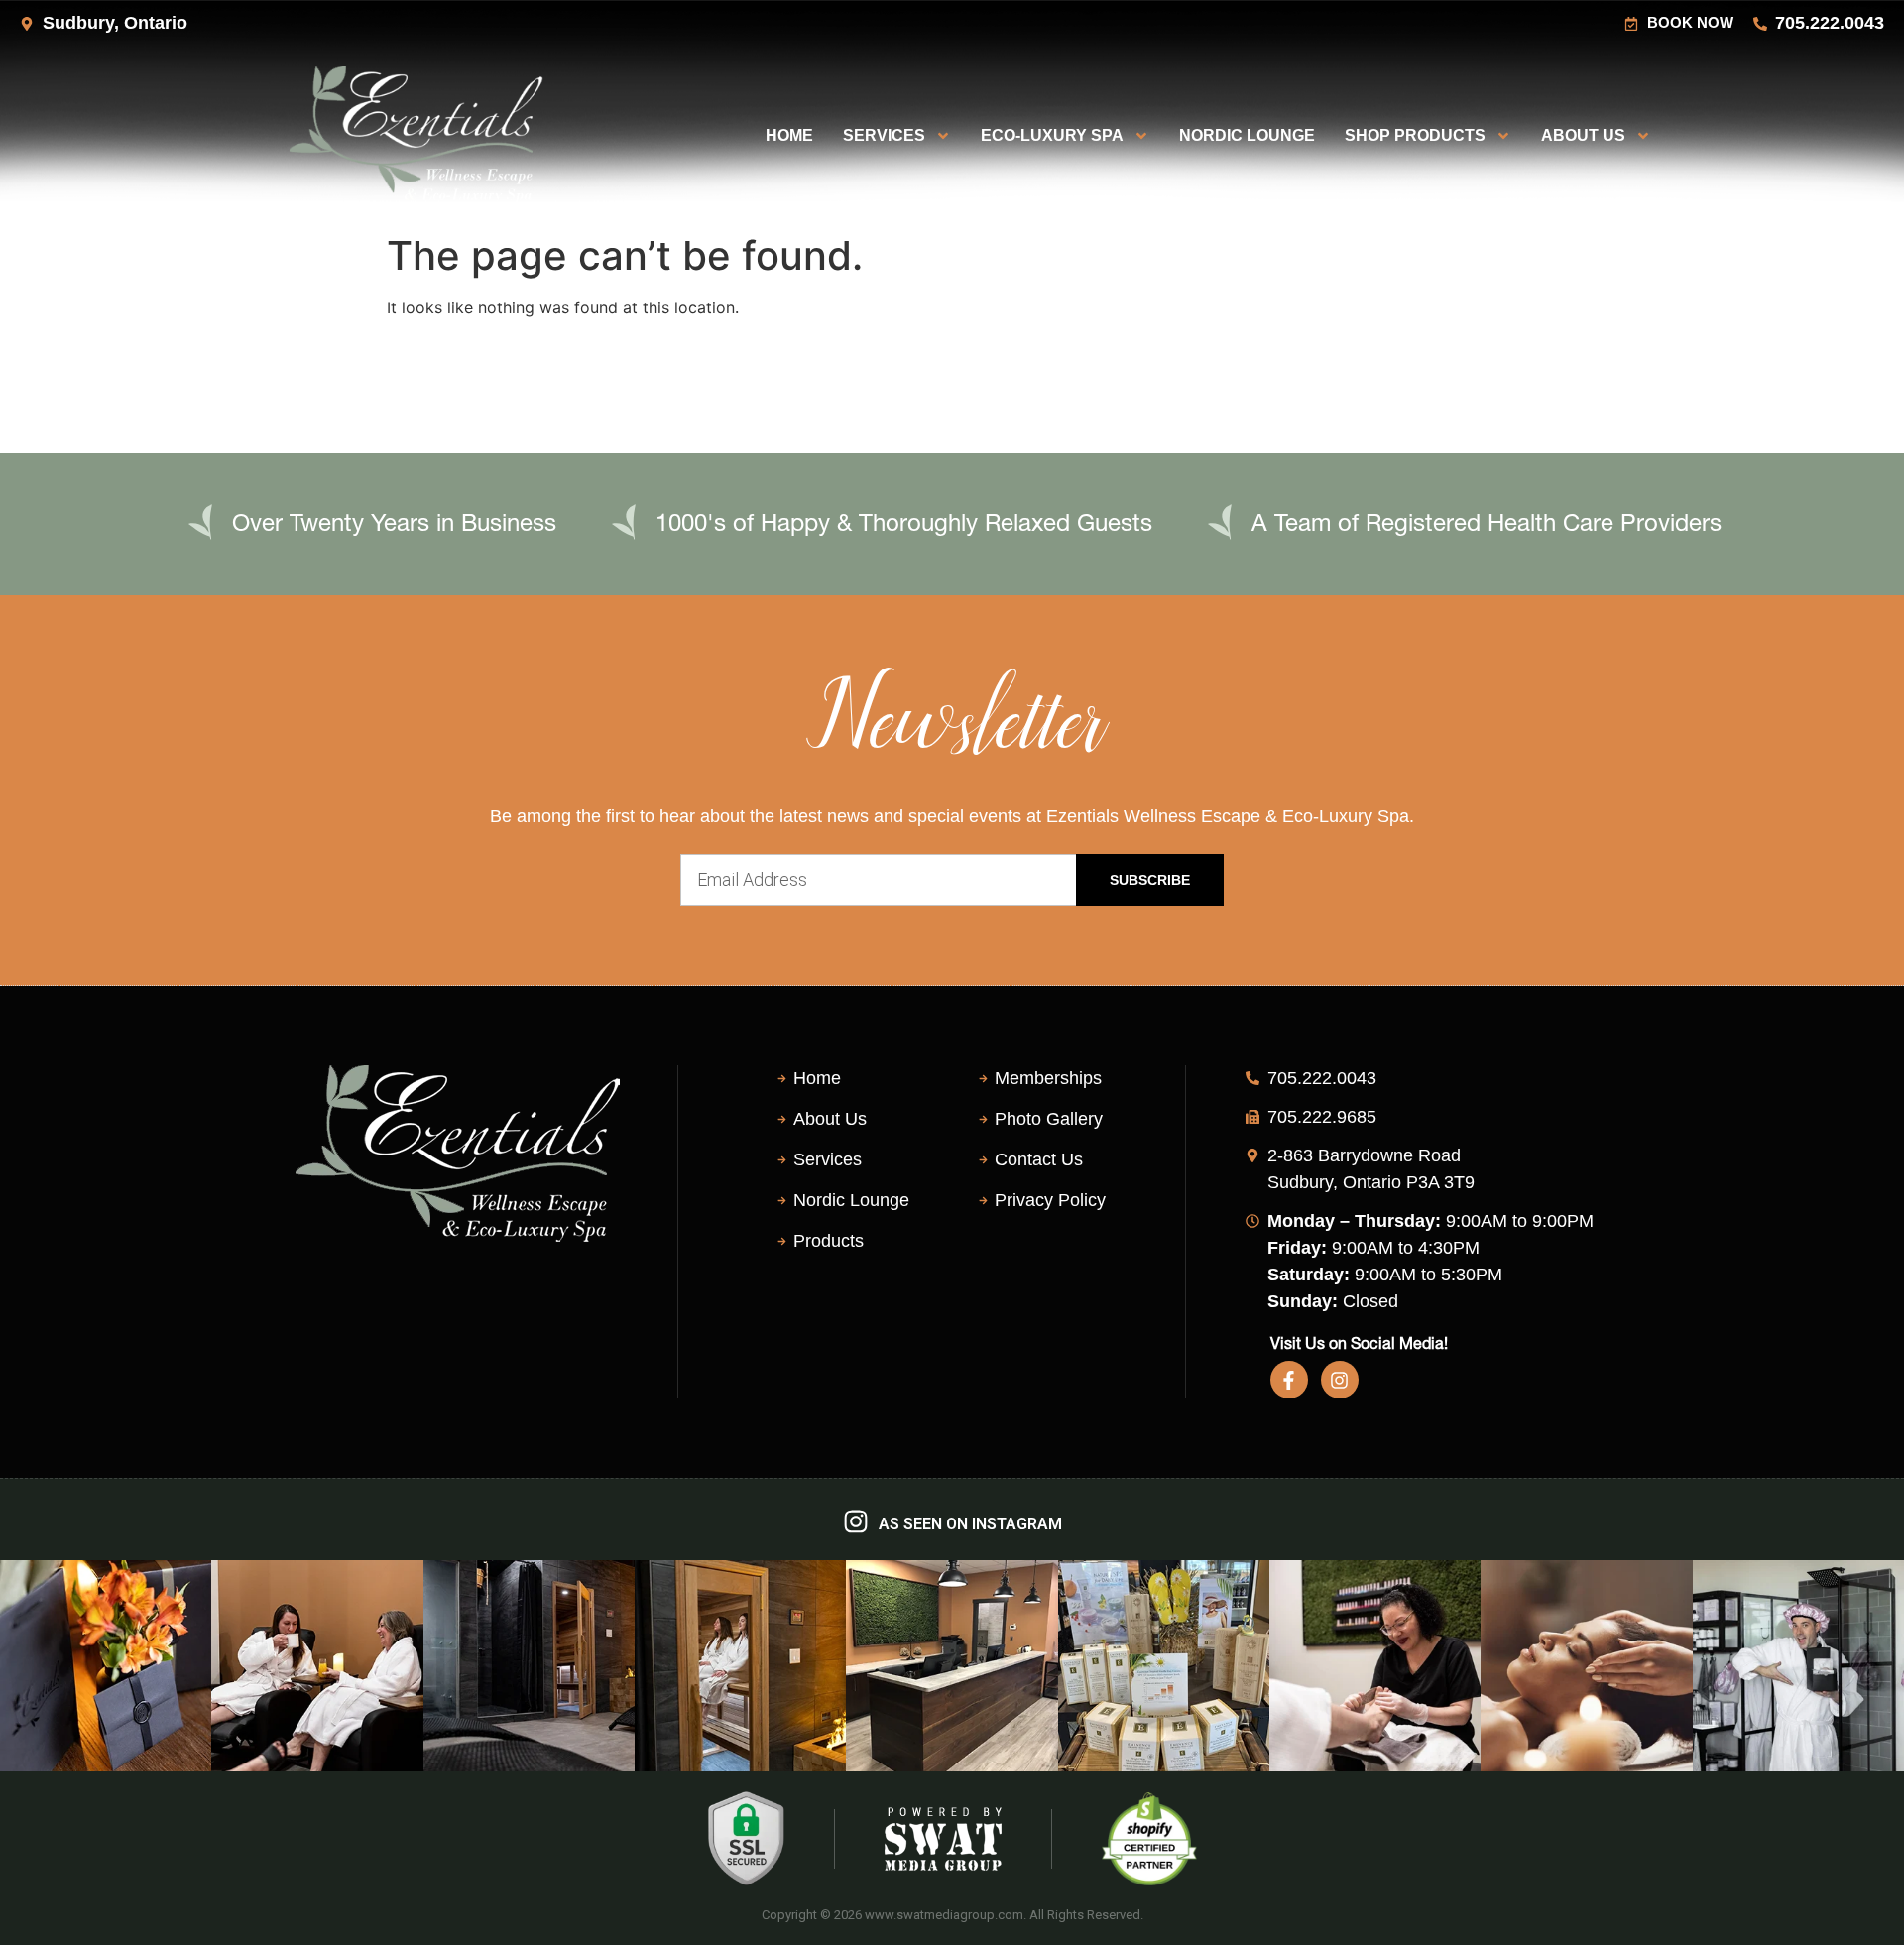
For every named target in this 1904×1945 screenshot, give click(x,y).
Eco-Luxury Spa (1052, 135)
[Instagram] (1340, 1380)
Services (884, 135)
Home (789, 135)
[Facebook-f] (1289, 1380)
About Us (1583, 135)
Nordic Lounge (1247, 135)
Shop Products (1415, 135)
